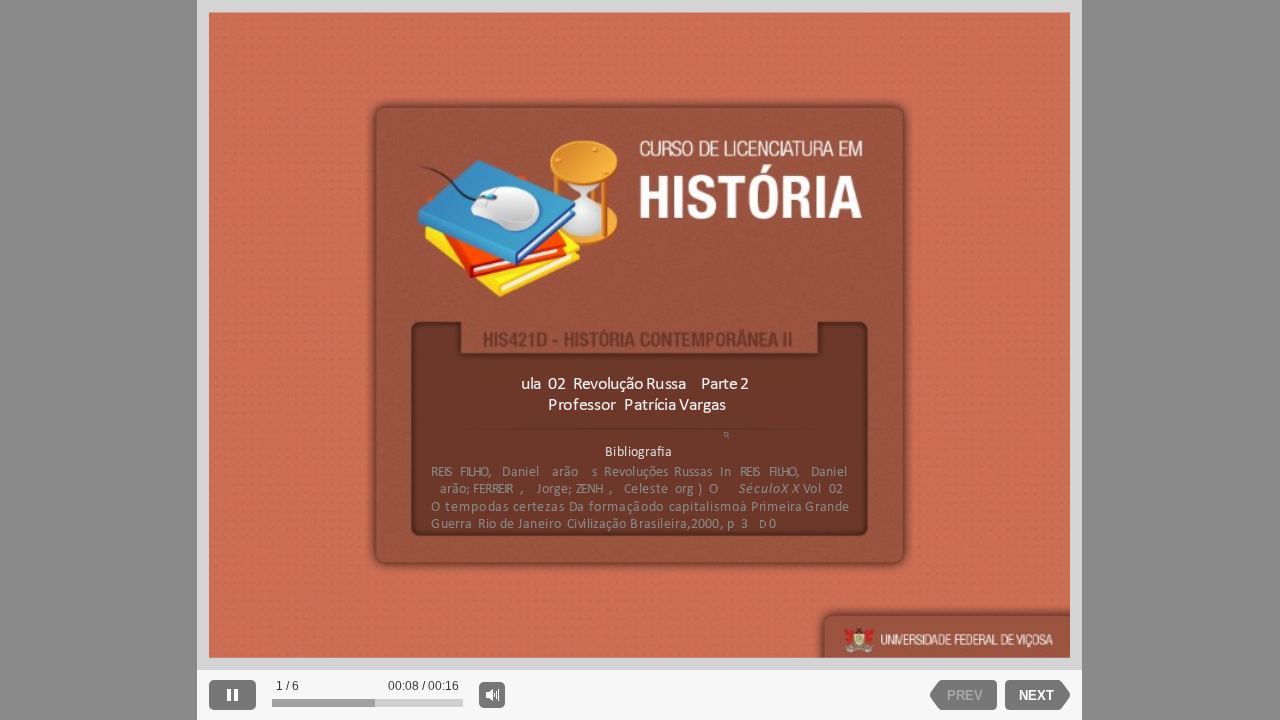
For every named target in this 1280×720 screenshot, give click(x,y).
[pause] (232, 695)
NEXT (1036, 695)
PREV (965, 695)
